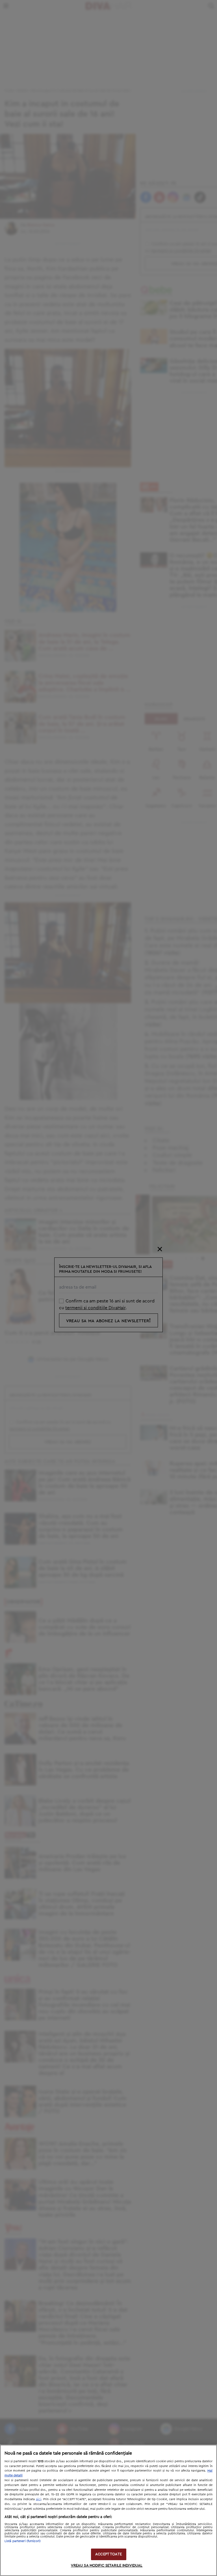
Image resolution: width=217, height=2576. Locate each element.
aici (39, 2499)
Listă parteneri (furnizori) (23, 2541)
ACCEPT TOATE (108, 2554)
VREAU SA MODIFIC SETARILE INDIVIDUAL (107, 2566)
